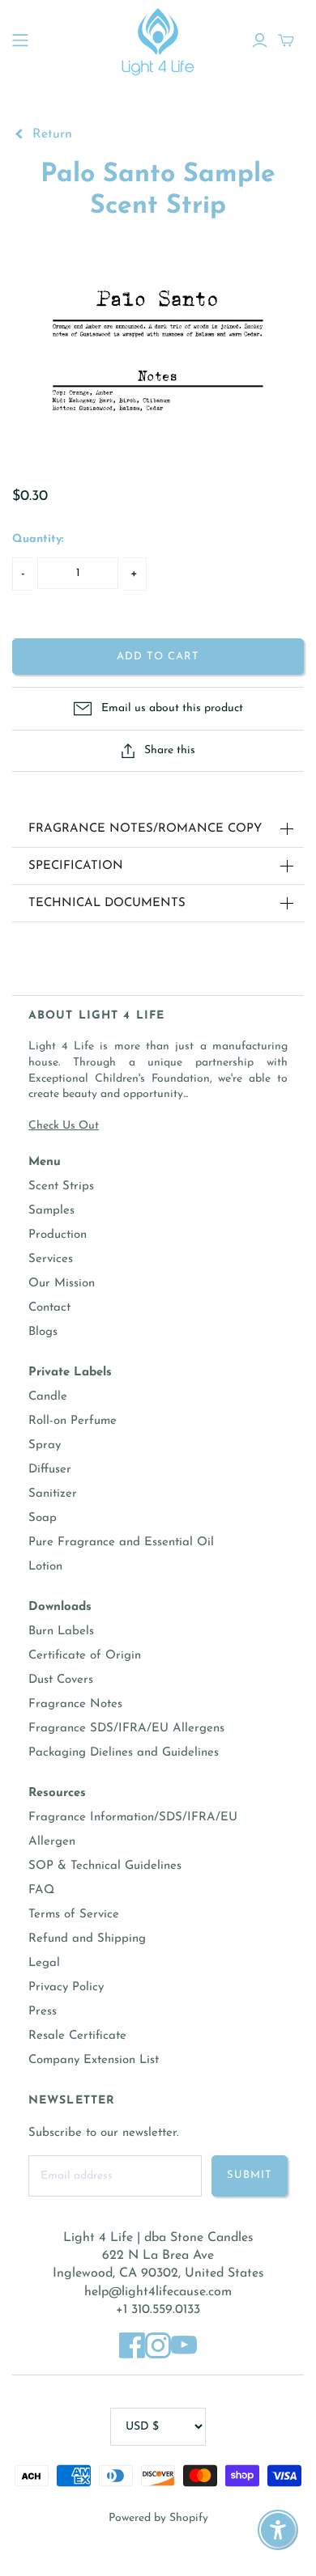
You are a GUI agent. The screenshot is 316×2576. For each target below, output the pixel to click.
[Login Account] (260, 40)
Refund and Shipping (87, 1939)
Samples (51, 1211)
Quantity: (38, 539)
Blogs (43, 1332)
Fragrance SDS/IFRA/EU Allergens (126, 1729)
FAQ (41, 1890)
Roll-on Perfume (73, 1421)
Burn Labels (61, 1631)
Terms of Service (74, 1915)
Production (58, 1235)
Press (43, 2012)
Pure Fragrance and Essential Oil (121, 1542)
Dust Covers (61, 1680)
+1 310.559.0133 (158, 2310)
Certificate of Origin (85, 1656)
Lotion (45, 1567)
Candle (48, 1397)
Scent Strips (61, 1186)
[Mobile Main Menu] (20, 40)
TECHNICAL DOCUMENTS (107, 903)
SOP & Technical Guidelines (105, 1866)
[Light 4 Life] (158, 39)
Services (51, 1259)
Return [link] (50, 134)
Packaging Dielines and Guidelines (124, 1753)
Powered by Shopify (158, 2518)
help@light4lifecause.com (158, 2292)
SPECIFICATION (76, 866)
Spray (45, 1445)
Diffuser (50, 1470)
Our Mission (62, 1284)
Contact (49, 1308)
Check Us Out (64, 1126)
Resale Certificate (77, 2036)
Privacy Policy (66, 1987)
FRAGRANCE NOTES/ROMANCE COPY (145, 829)
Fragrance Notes (75, 1704)
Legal (44, 1963)
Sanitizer (53, 1494)
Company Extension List (94, 2060)
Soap (43, 1518)
